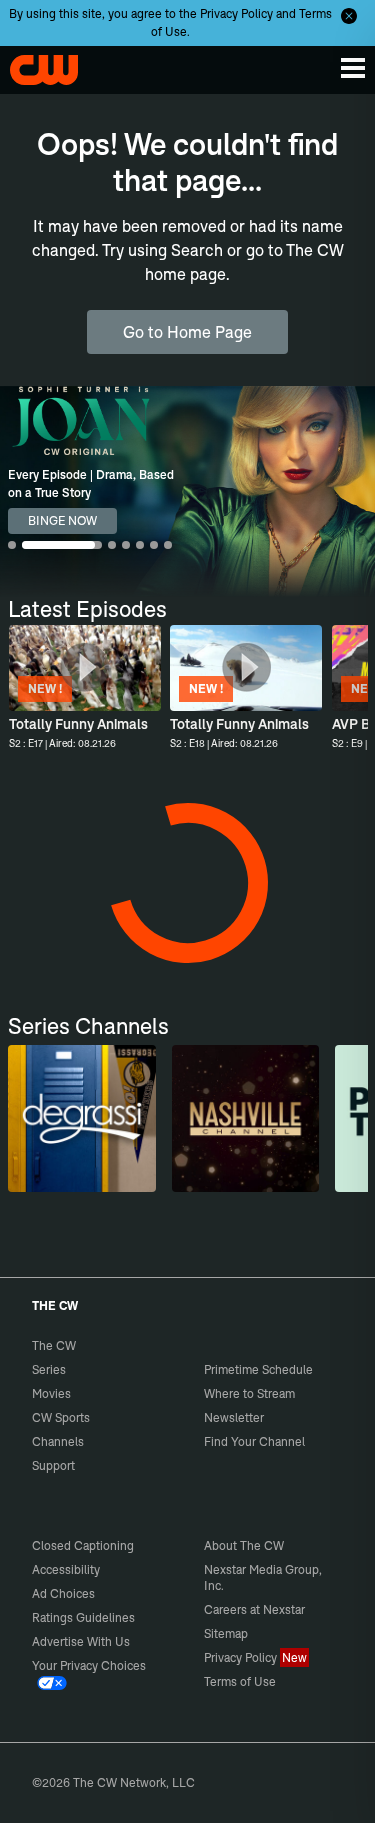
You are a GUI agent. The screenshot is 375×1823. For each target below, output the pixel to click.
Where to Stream (249, 1393)
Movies (51, 1393)
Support (53, 1465)
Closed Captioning (83, 1545)
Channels (58, 1441)
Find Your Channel (254, 1441)
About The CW (244, 1545)
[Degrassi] (81, 1118)
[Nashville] (245, 1118)
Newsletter (234, 1417)
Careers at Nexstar (254, 1609)
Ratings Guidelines (83, 1617)
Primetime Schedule (258, 1369)
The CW (35, 65)
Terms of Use (240, 1681)
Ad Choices (63, 1593)
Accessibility (66, 1569)
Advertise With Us (81, 1641)
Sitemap (226, 1633)
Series (49, 1369)
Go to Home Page (187, 332)
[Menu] (353, 68)
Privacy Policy (236, 13)
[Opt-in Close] (349, 16)
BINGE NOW (62, 520)
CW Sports (61, 1417)
